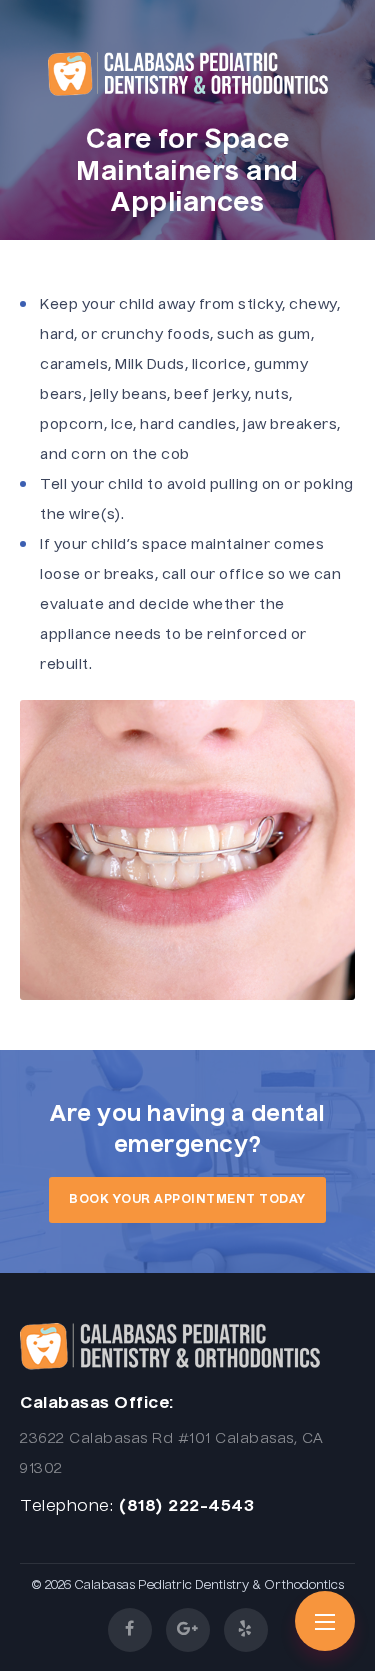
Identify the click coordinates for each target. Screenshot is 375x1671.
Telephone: (66, 1507)
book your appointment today (187, 1200)
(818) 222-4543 (186, 1507)
